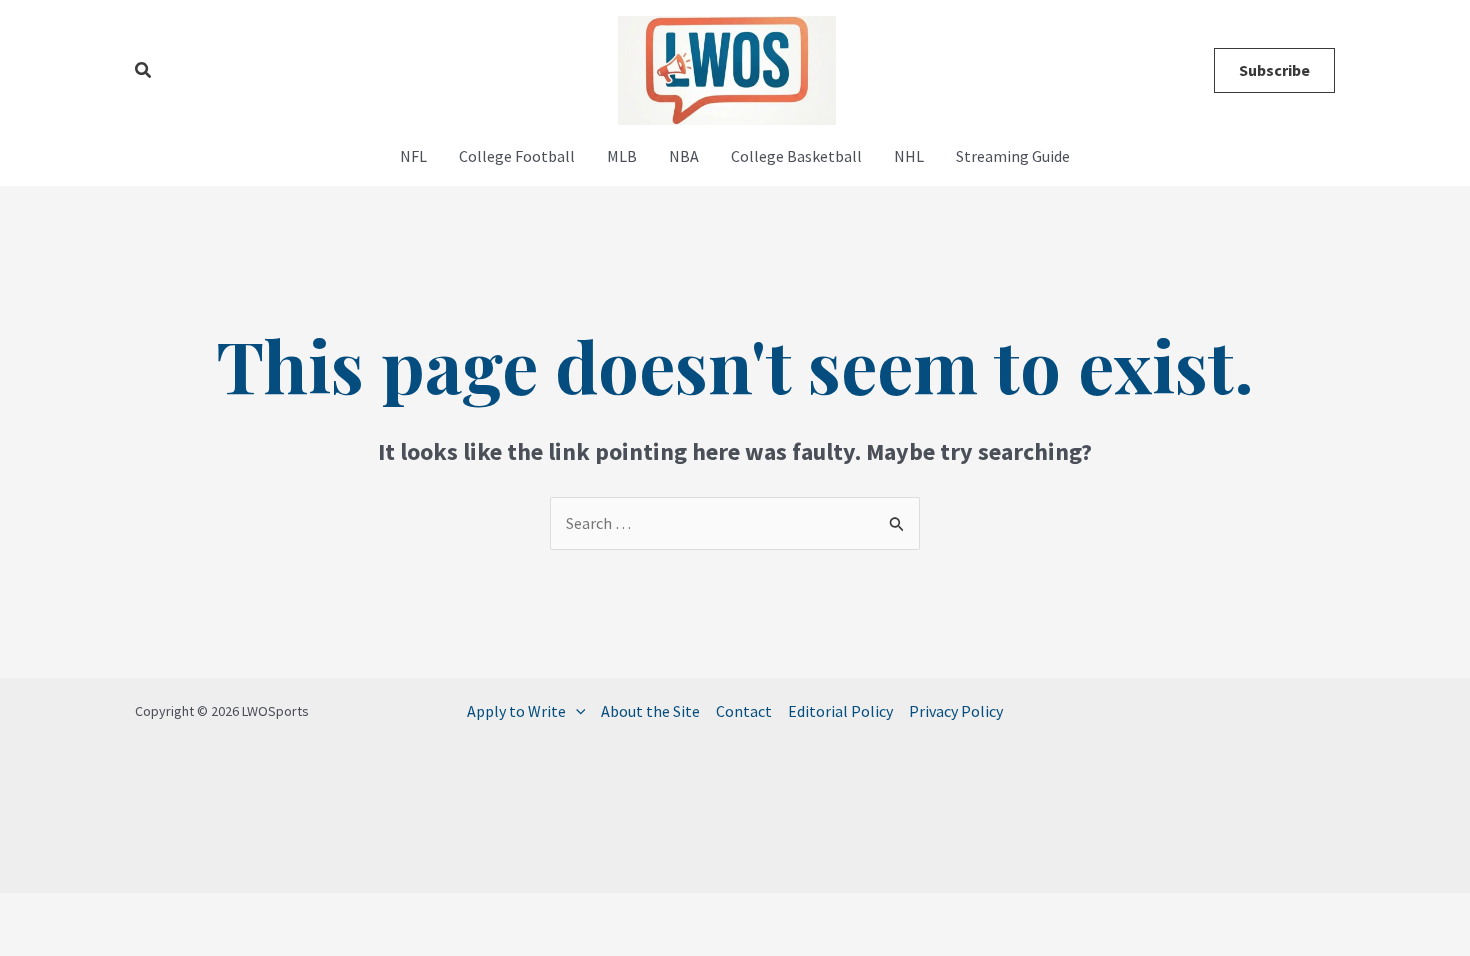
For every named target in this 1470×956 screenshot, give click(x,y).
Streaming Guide (1013, 156)
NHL (909, 156)
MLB (622, 156)
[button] (144, 71)
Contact (744, 711)
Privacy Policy (956, 711)
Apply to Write (516, 711)
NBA (684, 156)
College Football (517, 156)
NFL (413, 156)
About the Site (650, 711)
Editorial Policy (840, 711)
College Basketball (796, 156)
